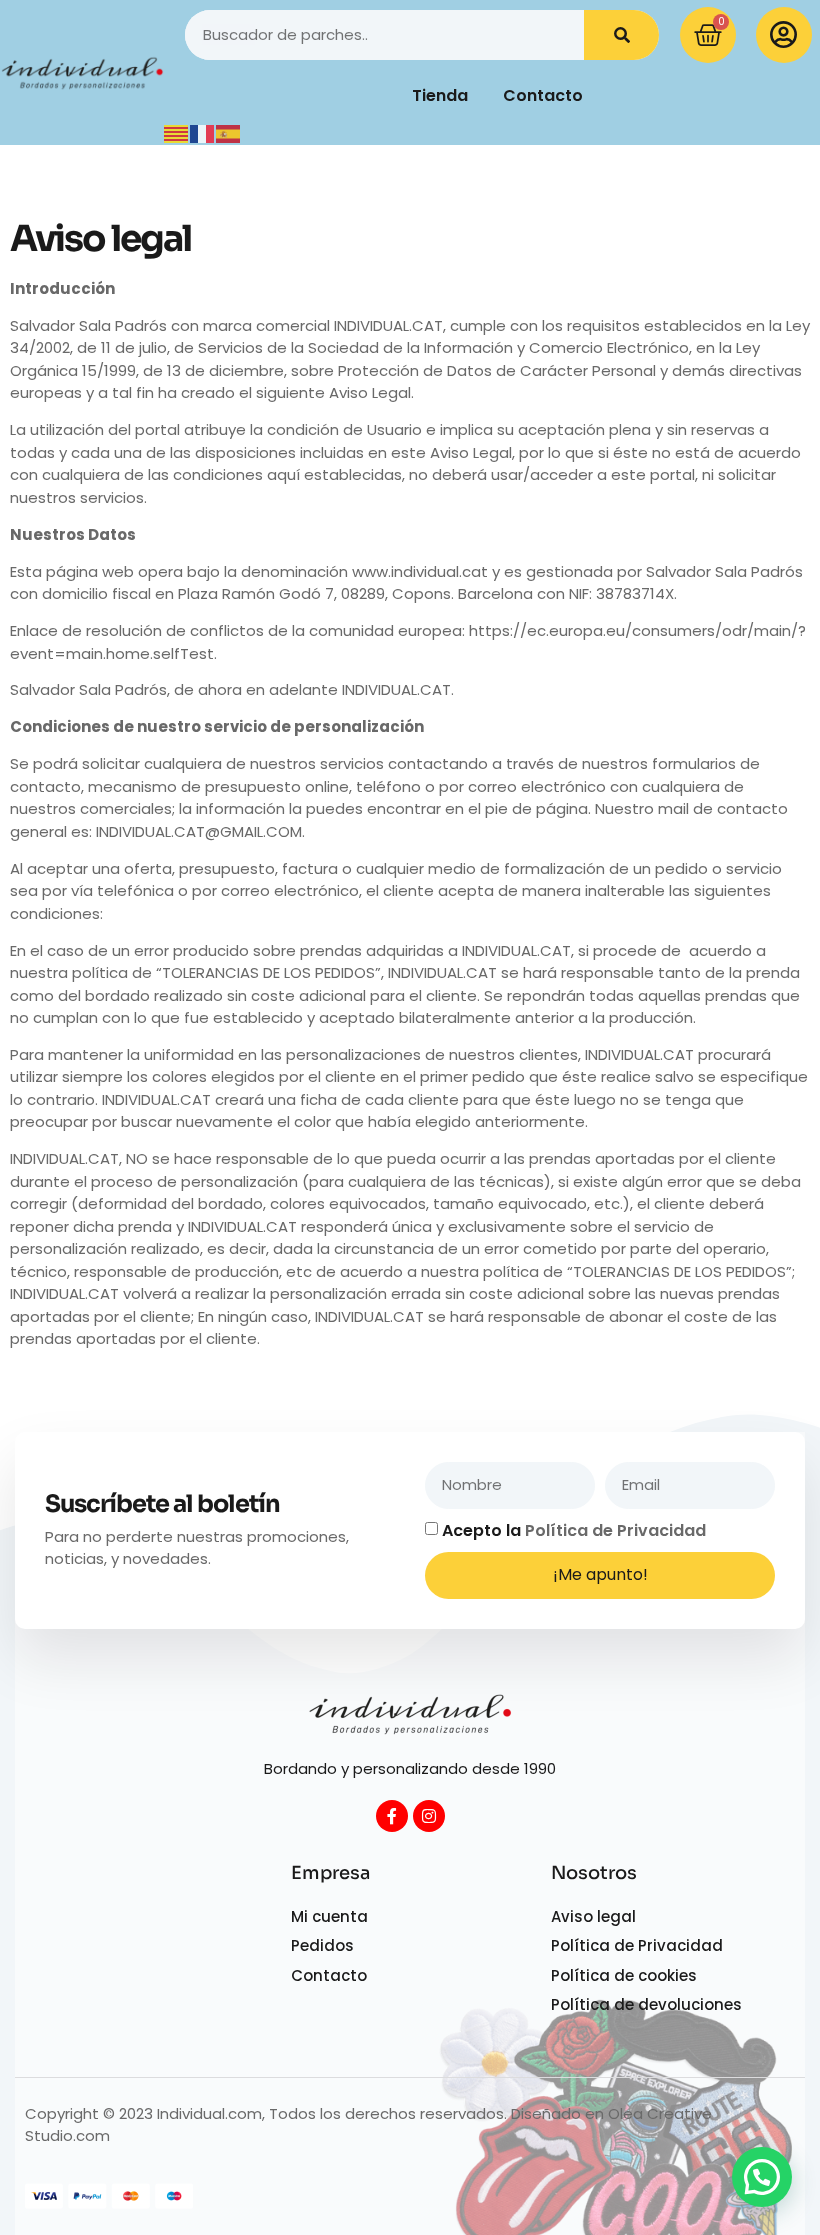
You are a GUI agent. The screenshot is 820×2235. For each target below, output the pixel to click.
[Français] (203, 132)
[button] (762, 2177)
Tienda (440, 95)
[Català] (177, 132)
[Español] (229, 132)
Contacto (543, 95)
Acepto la (574, 1530)
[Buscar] (621, 35)
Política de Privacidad (615, 1530)
